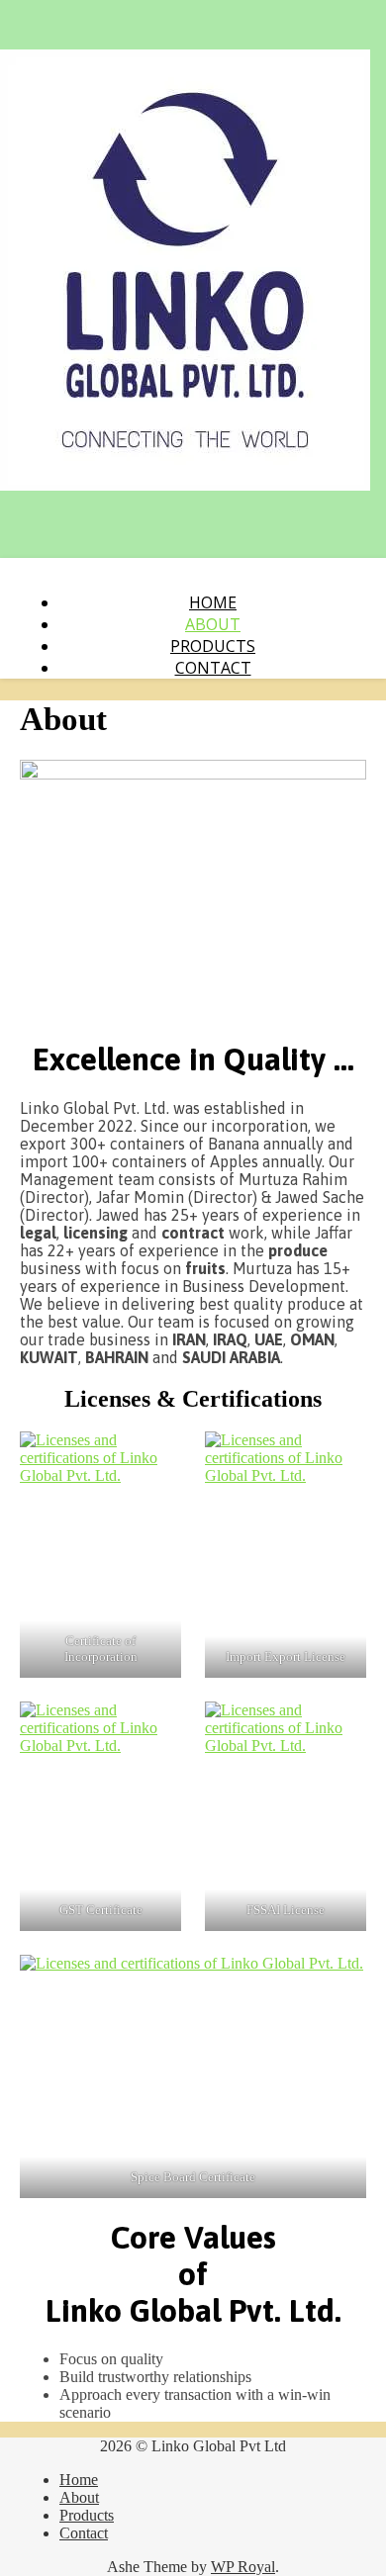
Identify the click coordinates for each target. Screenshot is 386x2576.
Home (213, 602)
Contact (213, 668)
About (213, 624)
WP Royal (243, 2567)
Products (213, 646)
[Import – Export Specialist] (185, 473)
